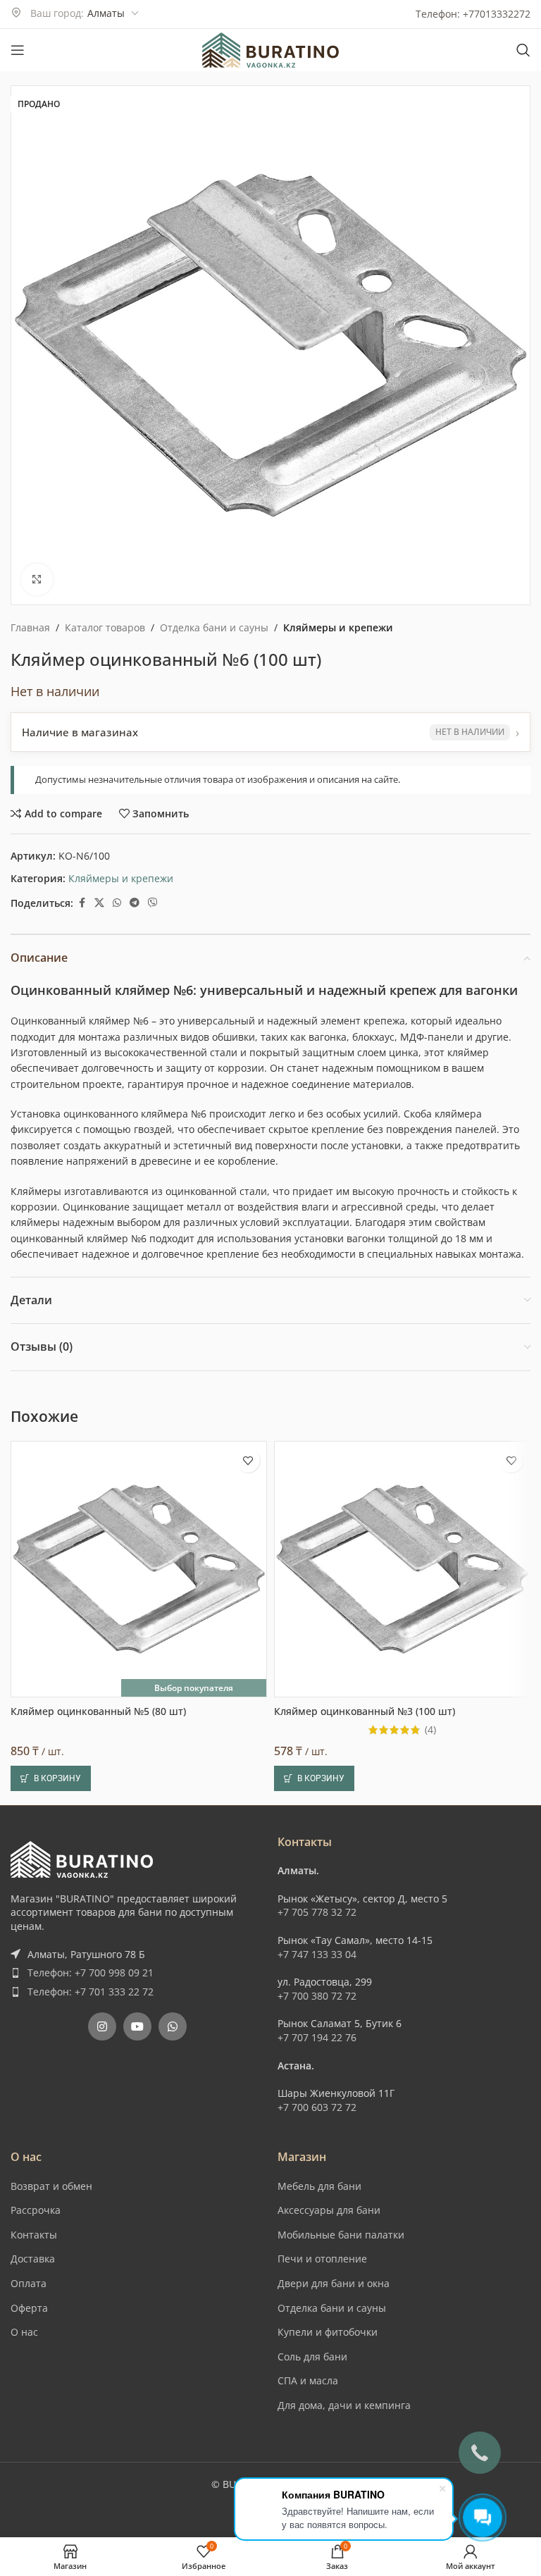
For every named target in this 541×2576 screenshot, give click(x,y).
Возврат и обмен (51, 2186)
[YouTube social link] (137, 2026)
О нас (24, 2332)
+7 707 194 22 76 (317, 2037)
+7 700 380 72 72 (317, 1996)
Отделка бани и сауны (214, 627)
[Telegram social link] (135, 903)
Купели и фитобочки (328, 2332)
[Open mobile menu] (18, 50)
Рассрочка (36, 2210)
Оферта (29, 2308)
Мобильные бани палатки (341, 2235)
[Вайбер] (153, 903)
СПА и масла (308, 2380)
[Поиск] (523, 50)
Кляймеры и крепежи (338, 627)
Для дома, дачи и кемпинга (344, 2405)
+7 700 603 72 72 (317, 2107)
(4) (430, 1730)
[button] (51, 1778)
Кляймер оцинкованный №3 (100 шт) (365, 1711)
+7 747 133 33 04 (317, 1954)
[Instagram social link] (102, 2026)
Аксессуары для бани (329, 2210)
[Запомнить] (248, 1460)
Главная (30, 627)
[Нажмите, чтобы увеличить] (37, 580)
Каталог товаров (105, 627)
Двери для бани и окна (334, 2283)
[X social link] (99, 903)
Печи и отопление (322, 2259)
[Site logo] (270, 49)
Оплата (29, 2283)
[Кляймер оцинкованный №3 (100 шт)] (402, 1569)
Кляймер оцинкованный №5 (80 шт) (98, 1711)
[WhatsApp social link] (117, 903)
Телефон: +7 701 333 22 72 (91, 1992)
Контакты (34, 2235)
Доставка (33, 2259)
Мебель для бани (319, 2186)
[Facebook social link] (82, 903)
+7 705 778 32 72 (317, 1912)
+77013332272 (497, 14)
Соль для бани (312, 2357)
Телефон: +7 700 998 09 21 (91, 1973)
